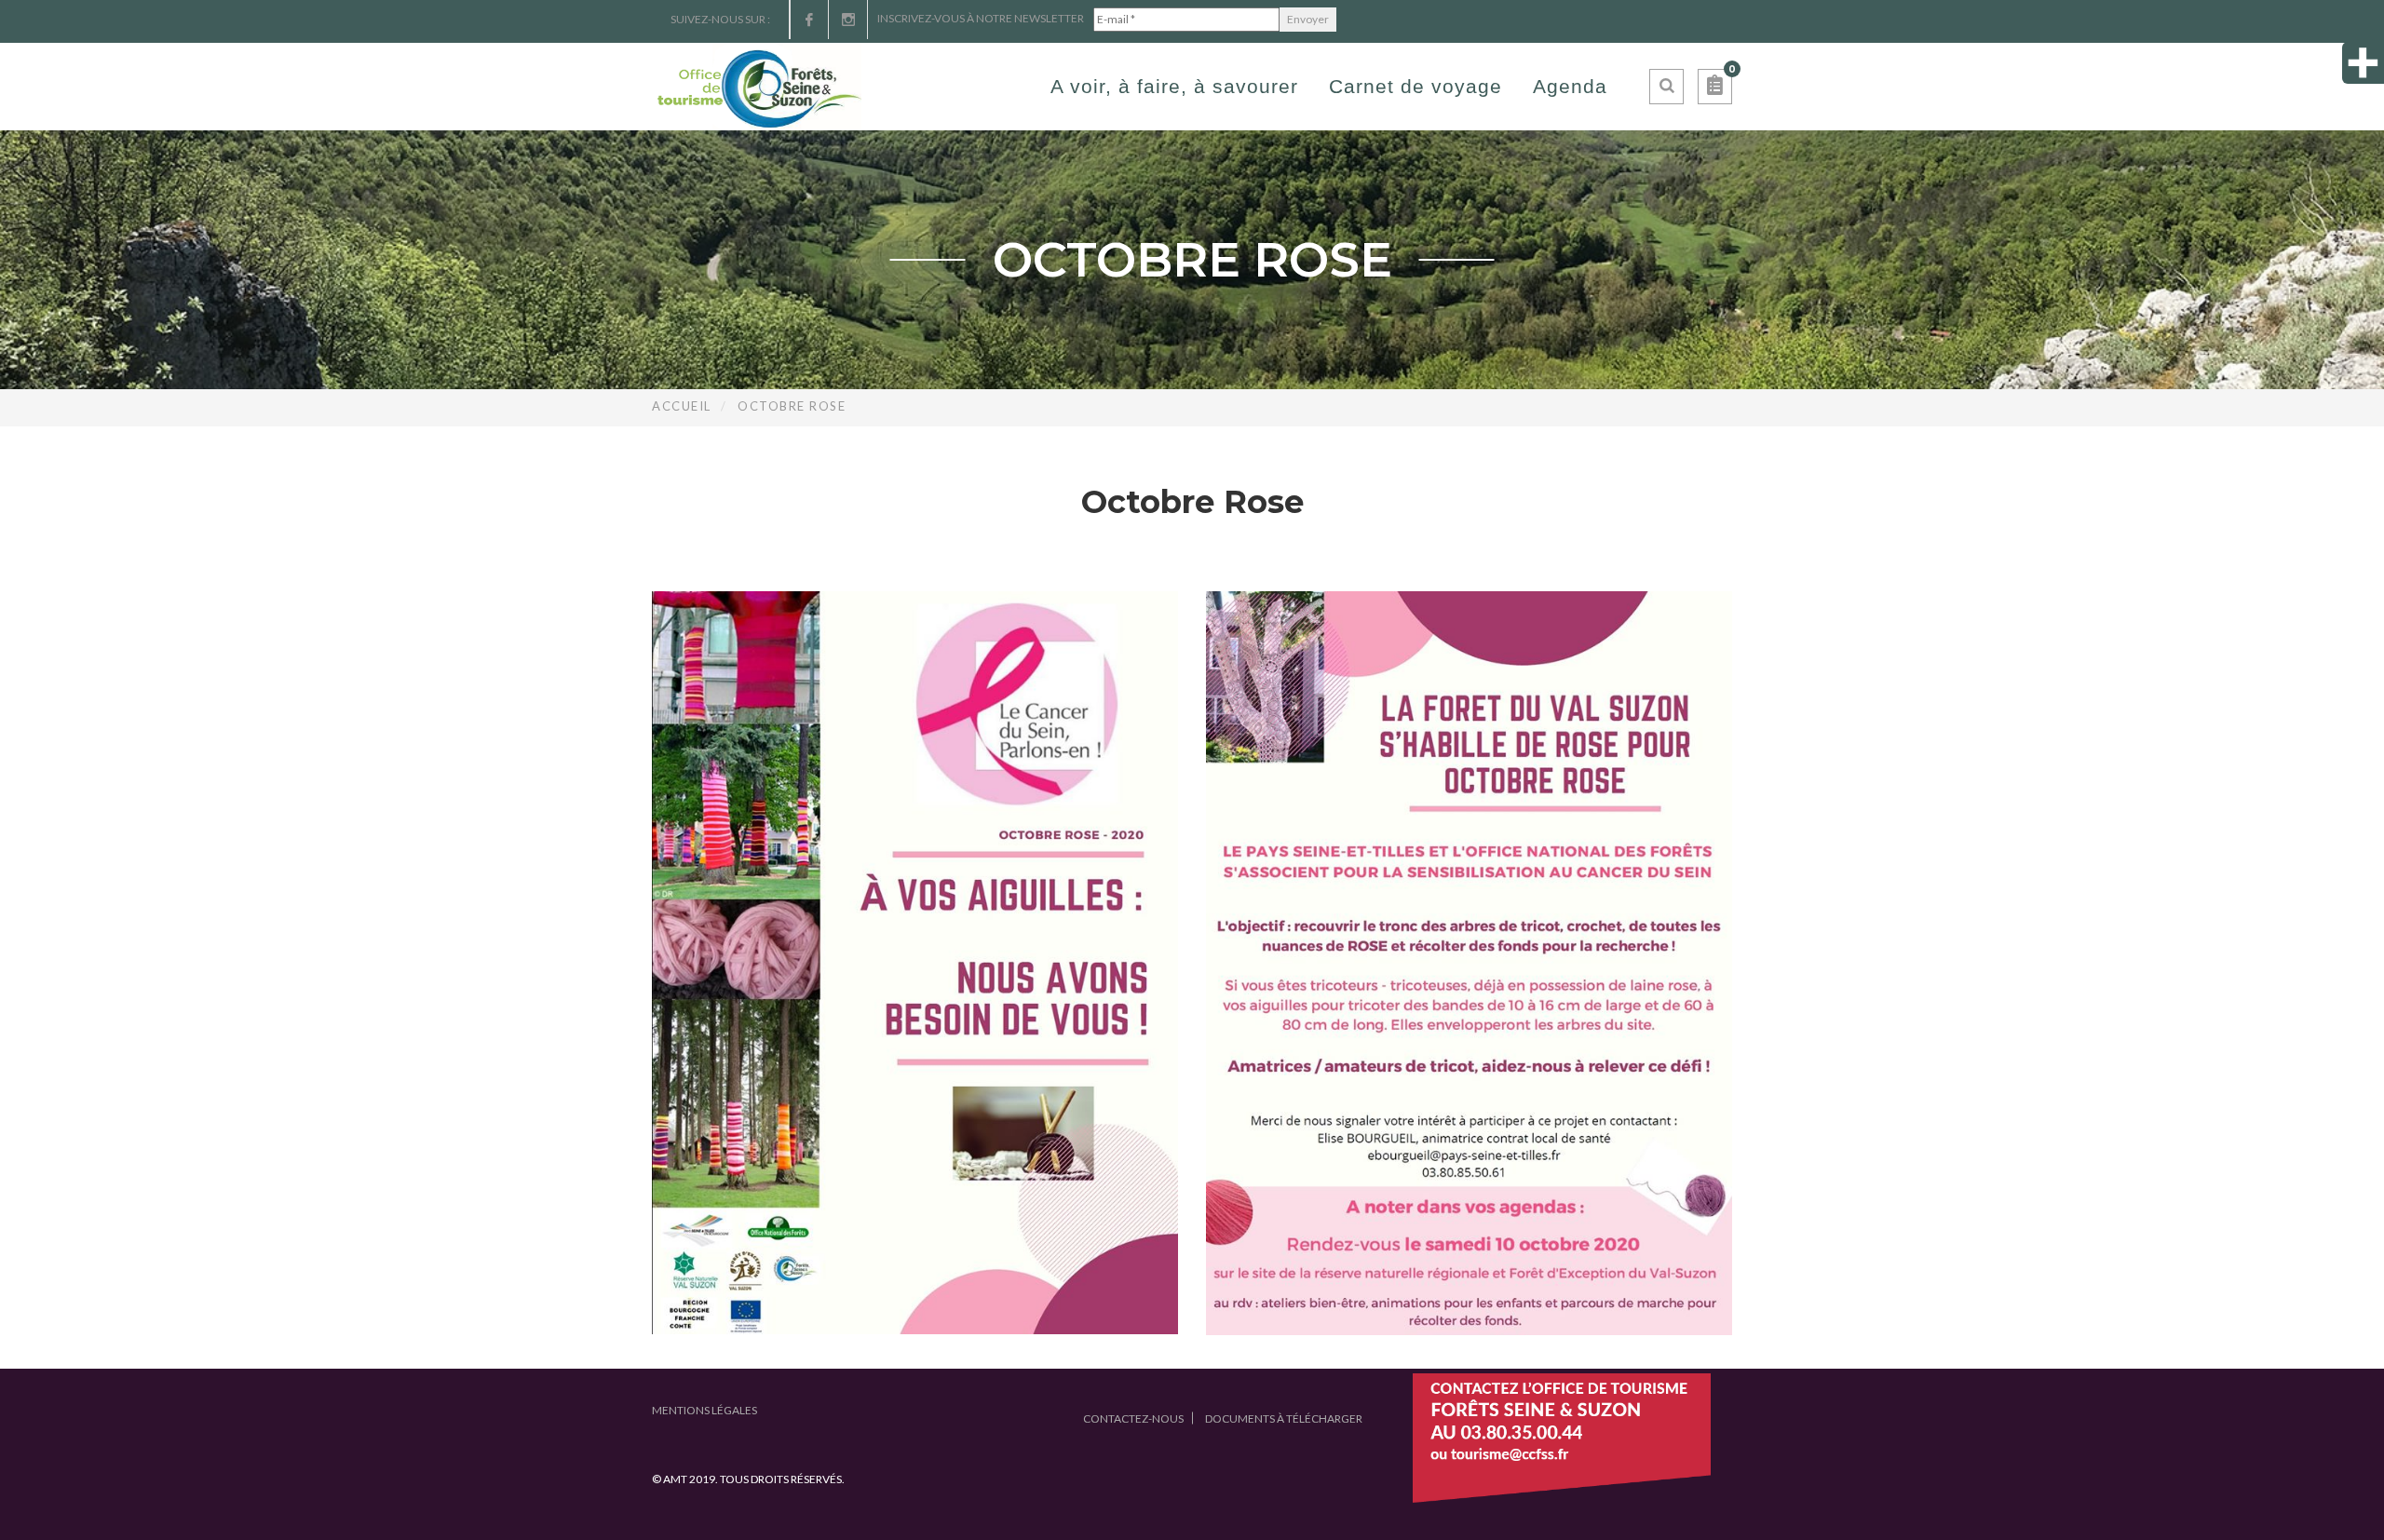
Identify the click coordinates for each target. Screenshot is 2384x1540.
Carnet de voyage (1415, 86)
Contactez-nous (1133, 1418)
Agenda (1570, 86)
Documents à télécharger (1284, 1418)
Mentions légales (704, 1410)
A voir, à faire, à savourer (1174, 86)
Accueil (682, 406)
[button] (1715, 87)
